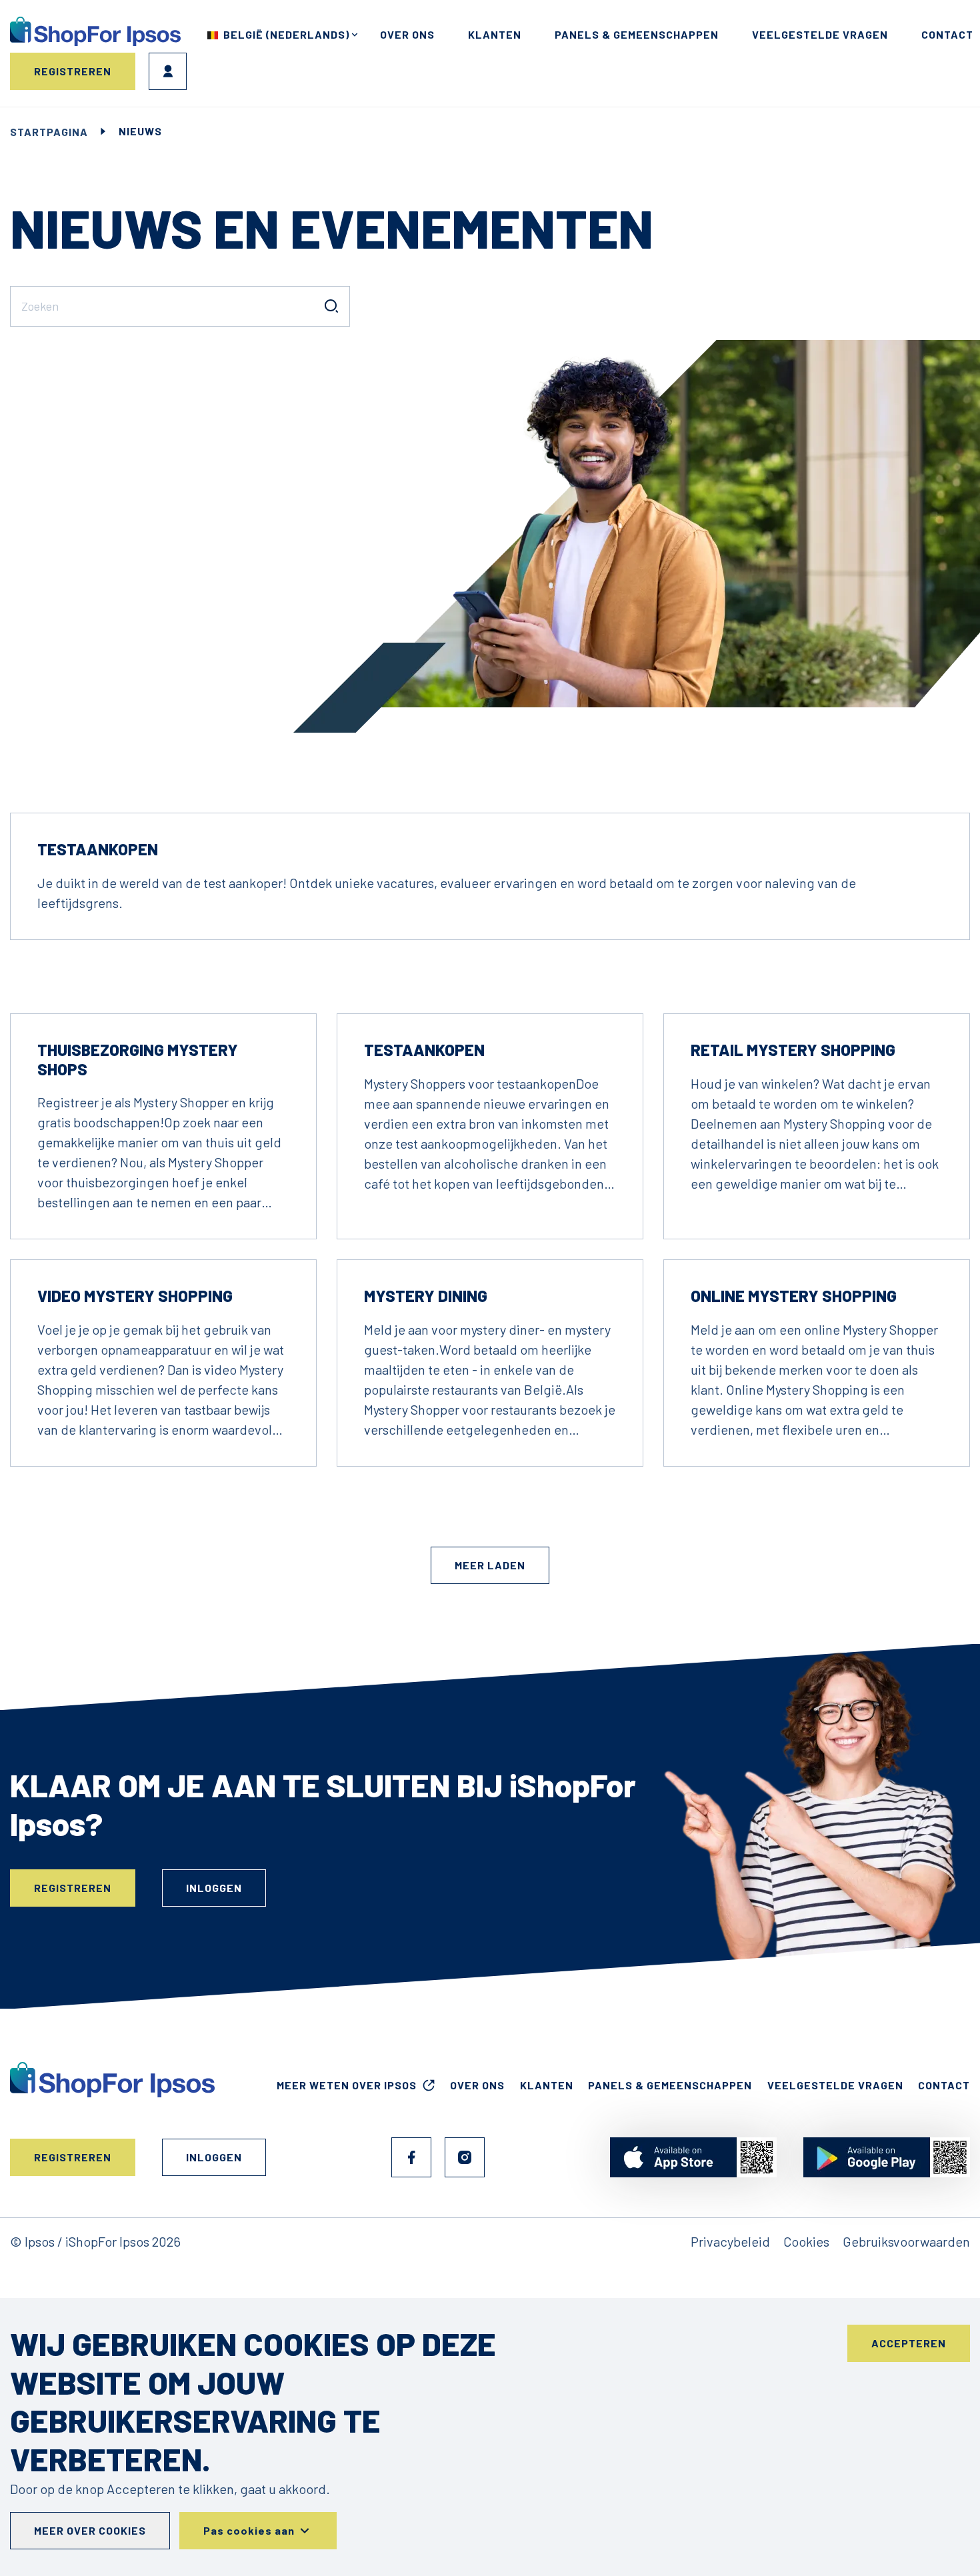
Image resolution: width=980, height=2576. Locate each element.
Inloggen (168, 71)
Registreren (73, 71)
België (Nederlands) (286, 34)
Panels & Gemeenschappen (637, 34)
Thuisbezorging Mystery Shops (138, 1059)
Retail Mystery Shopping (793, 1050)
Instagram (465, 2157)
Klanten (495, 34)
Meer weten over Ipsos (347, 2085)
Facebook (411, 2157)
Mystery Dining (426, 1296)
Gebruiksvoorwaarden (906, 2241)
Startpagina (49, 132)
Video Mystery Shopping (135, 1296)
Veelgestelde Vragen (820, 34)
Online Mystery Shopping (794, 1296)
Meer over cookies (90, 2530)
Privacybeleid (730, 2241)
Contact (947, 34)
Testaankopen (98, 849)
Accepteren (909, 2343)
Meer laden (490, 1565)
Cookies (806, 2241)
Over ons (407, 34)
